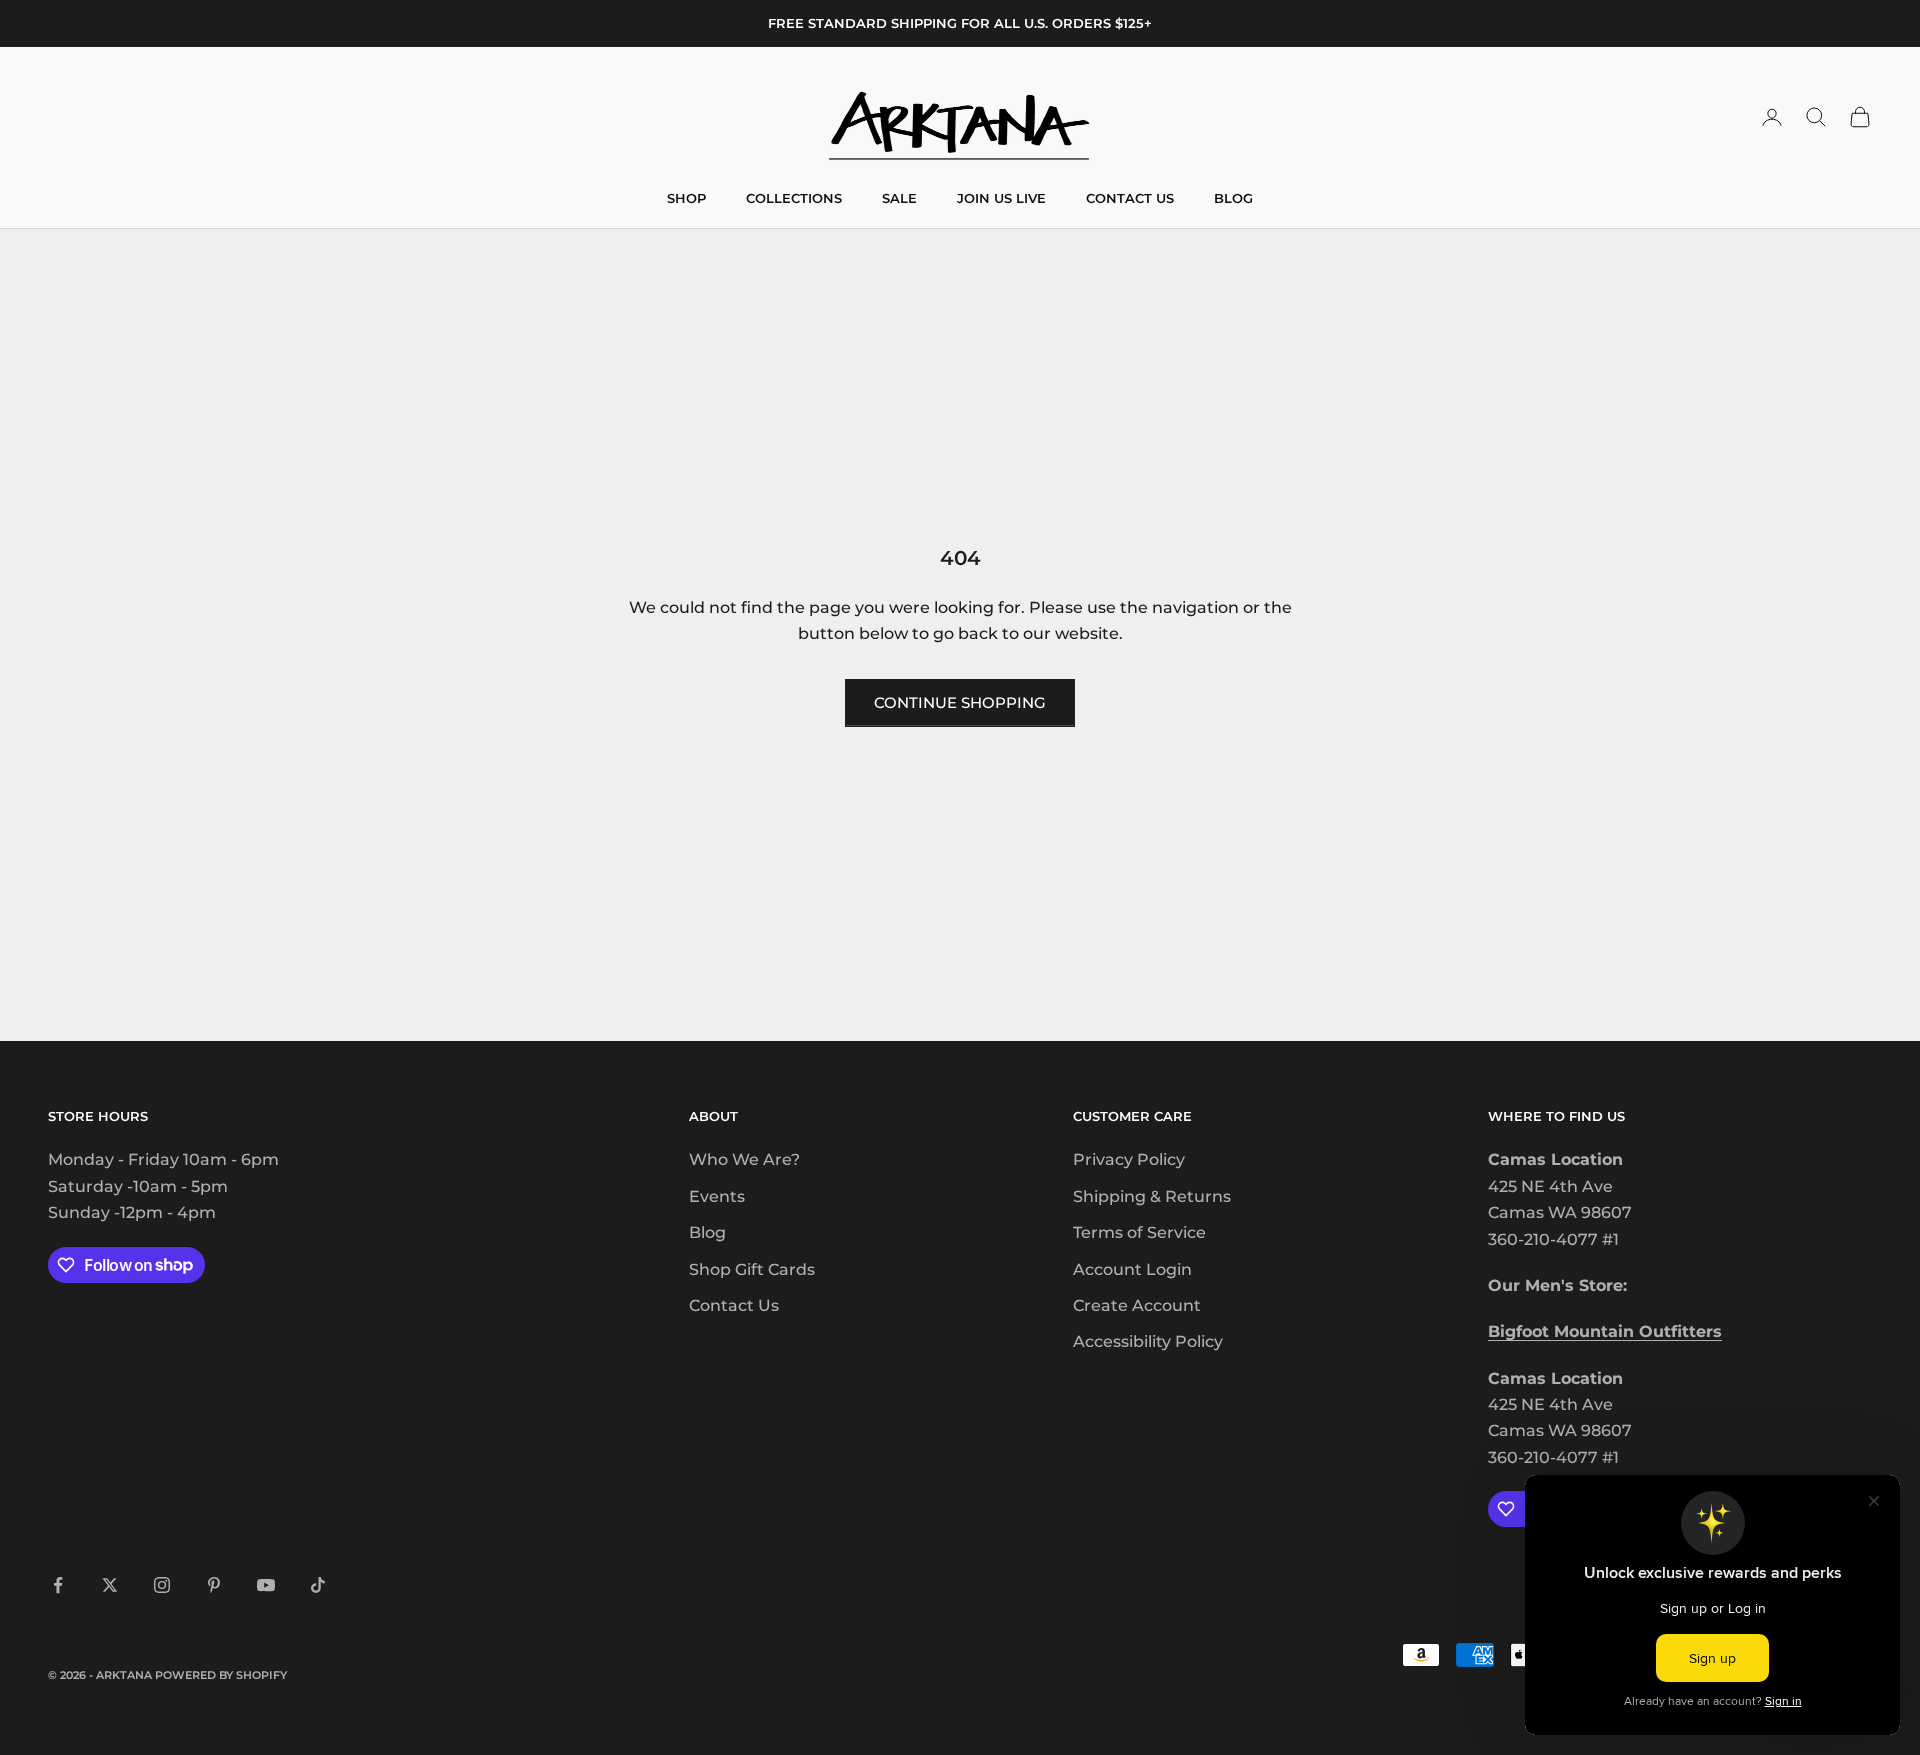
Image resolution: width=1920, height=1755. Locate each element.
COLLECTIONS (794, 198)
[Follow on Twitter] (110, 1585)
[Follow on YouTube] (266, 1585)
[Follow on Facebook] (58, 1585)
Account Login (1132, 1269)
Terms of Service (1139, 1232)
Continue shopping (960, 702)
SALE (899, 198)
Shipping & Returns (1152, 1196)
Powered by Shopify (221, 1675)
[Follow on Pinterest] (214, 1585)
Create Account (1137, 1305)
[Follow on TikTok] (318, 1585)
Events (717, 1196)
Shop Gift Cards (752, 1269)
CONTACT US (1130, 198)
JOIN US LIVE (1001, 198)
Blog (707, 1232)
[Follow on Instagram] (162, 1585)
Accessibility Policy (1148, 1341)
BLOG (1233, 198)
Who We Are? (744, 1159)
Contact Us (734, 1305)
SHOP (686, 198)
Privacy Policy (1129, 1159)
